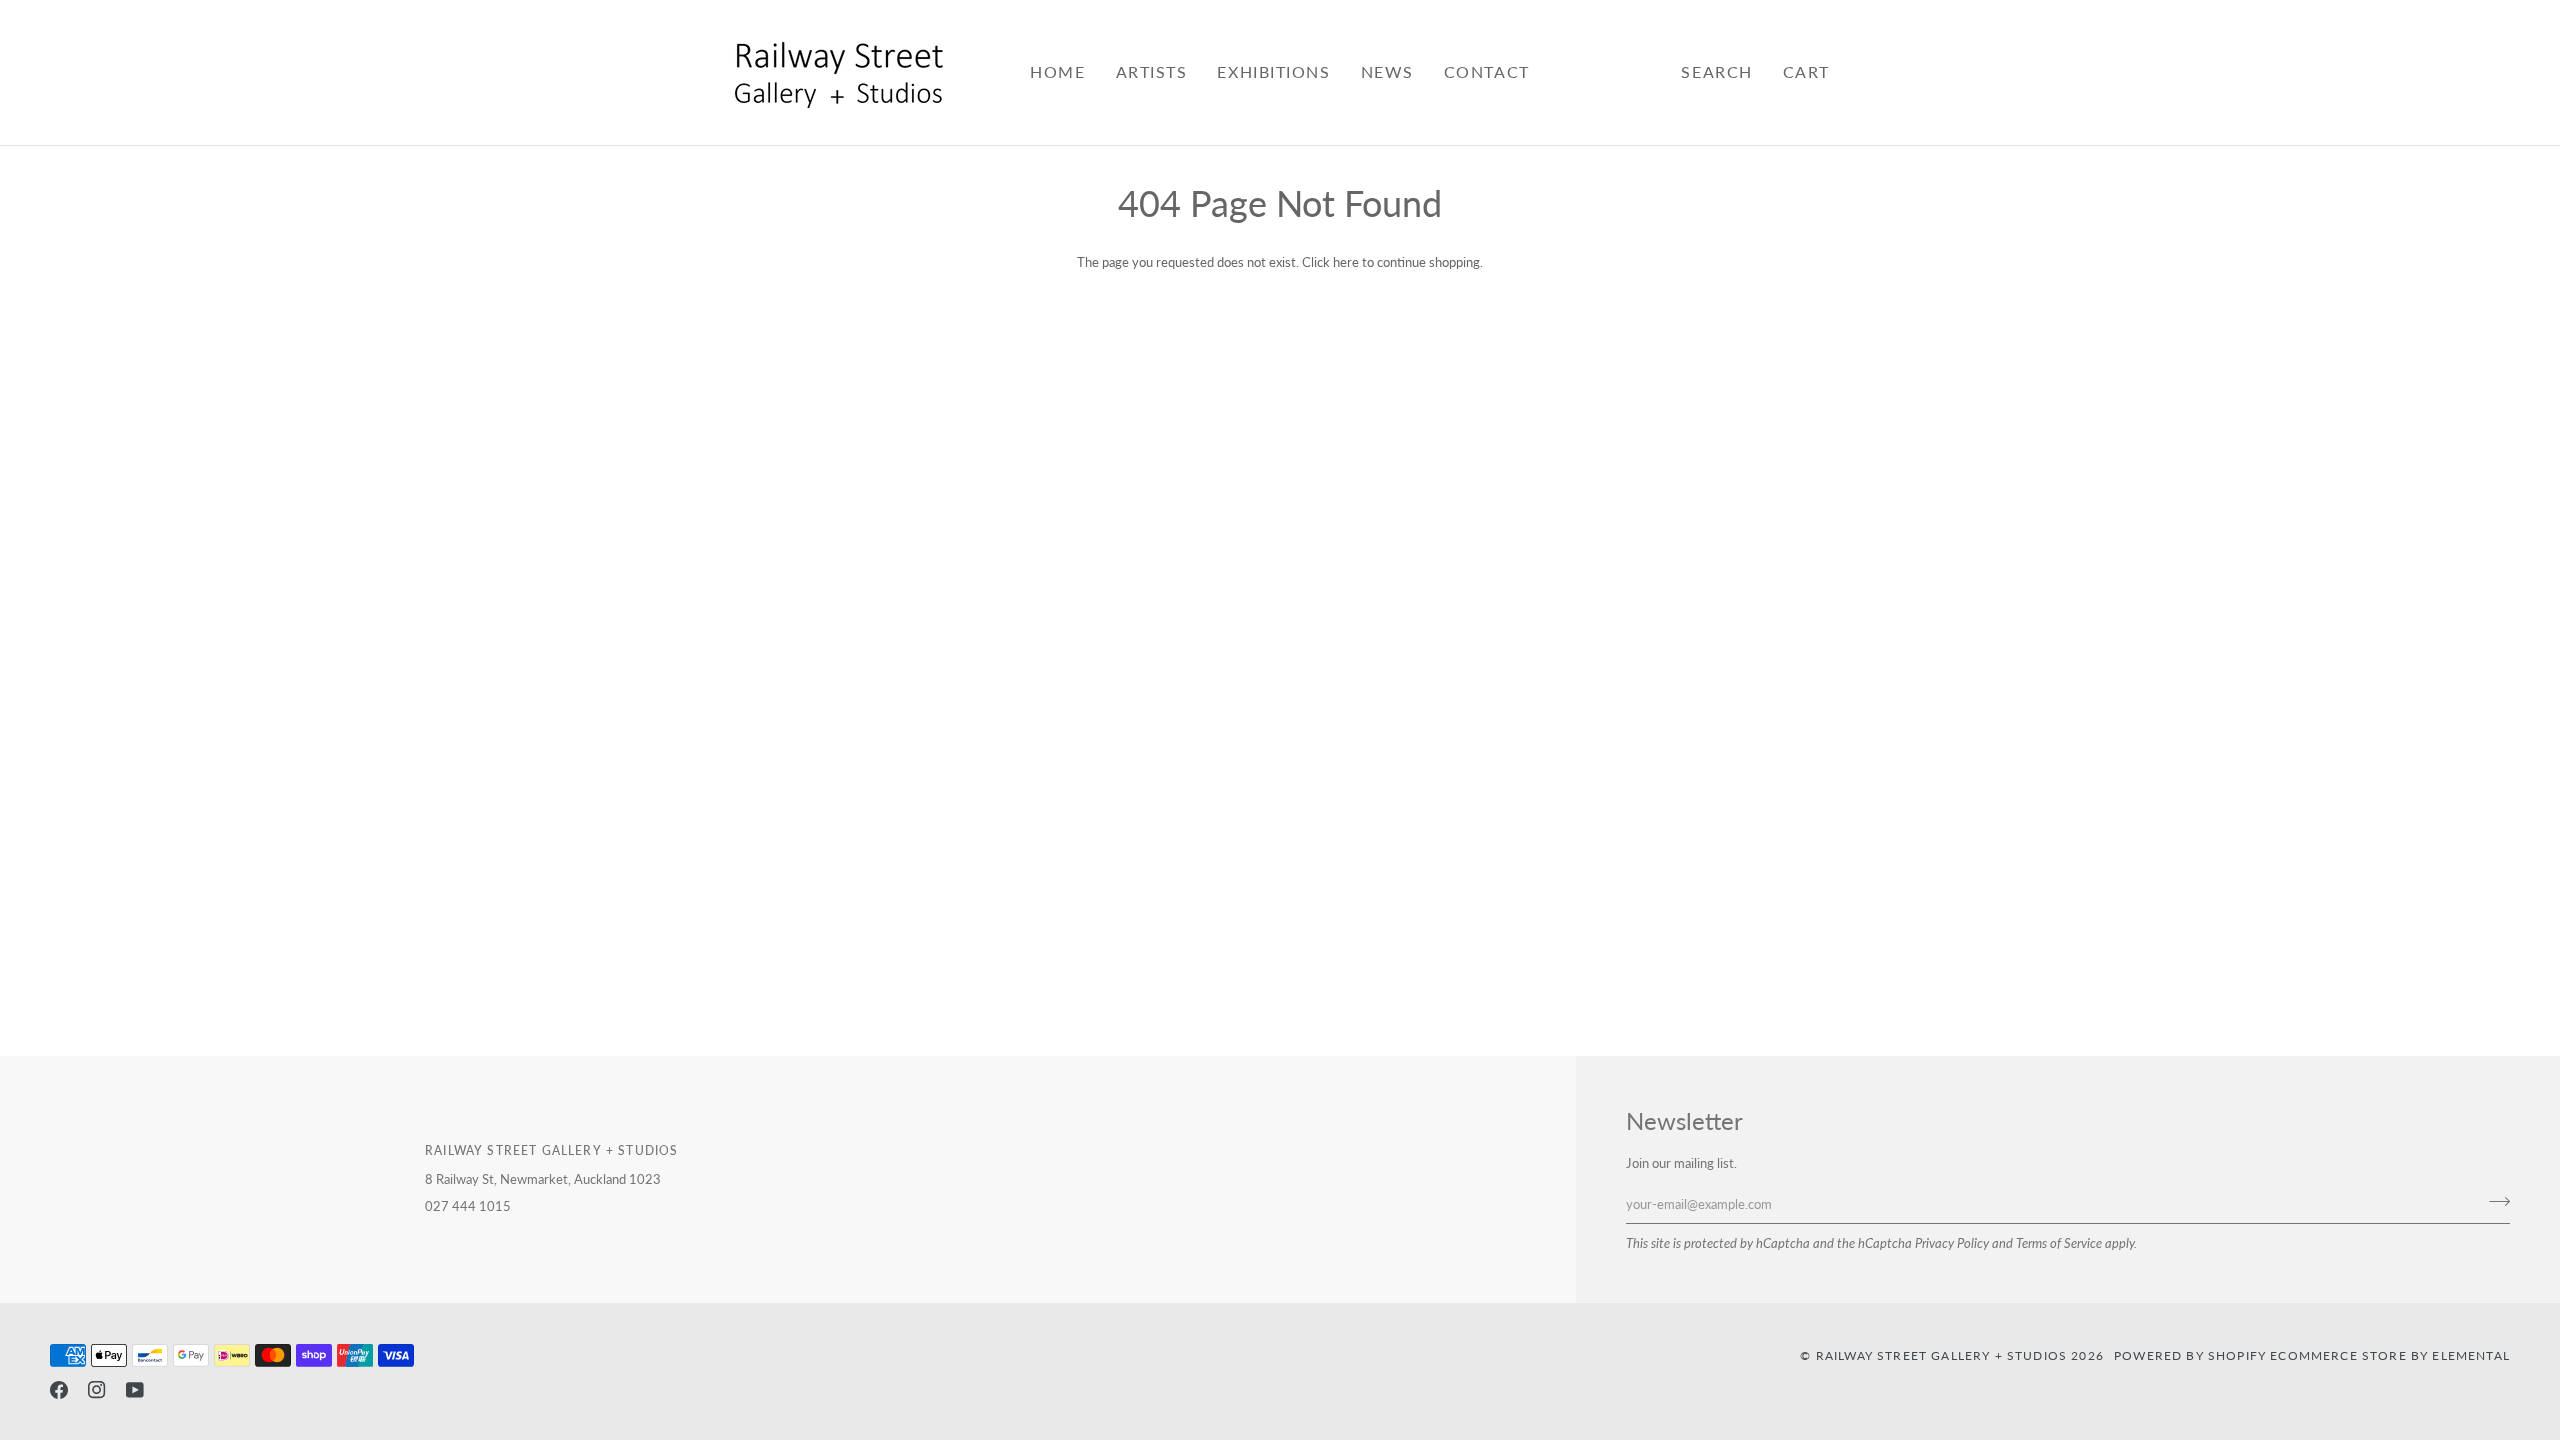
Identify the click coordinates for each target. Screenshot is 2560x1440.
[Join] (2493, 1201)
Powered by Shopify (2190, 1355)
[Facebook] (59, 1390)
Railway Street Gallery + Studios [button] (551, 1150)
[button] (1152, 72)
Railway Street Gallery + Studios (1941, 1355)
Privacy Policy (1952, 1243)
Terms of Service (2059, 1243)
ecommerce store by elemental (2390, 1355)
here (1346, 262)
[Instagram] (97, 1390)
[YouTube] (135, 1390)
